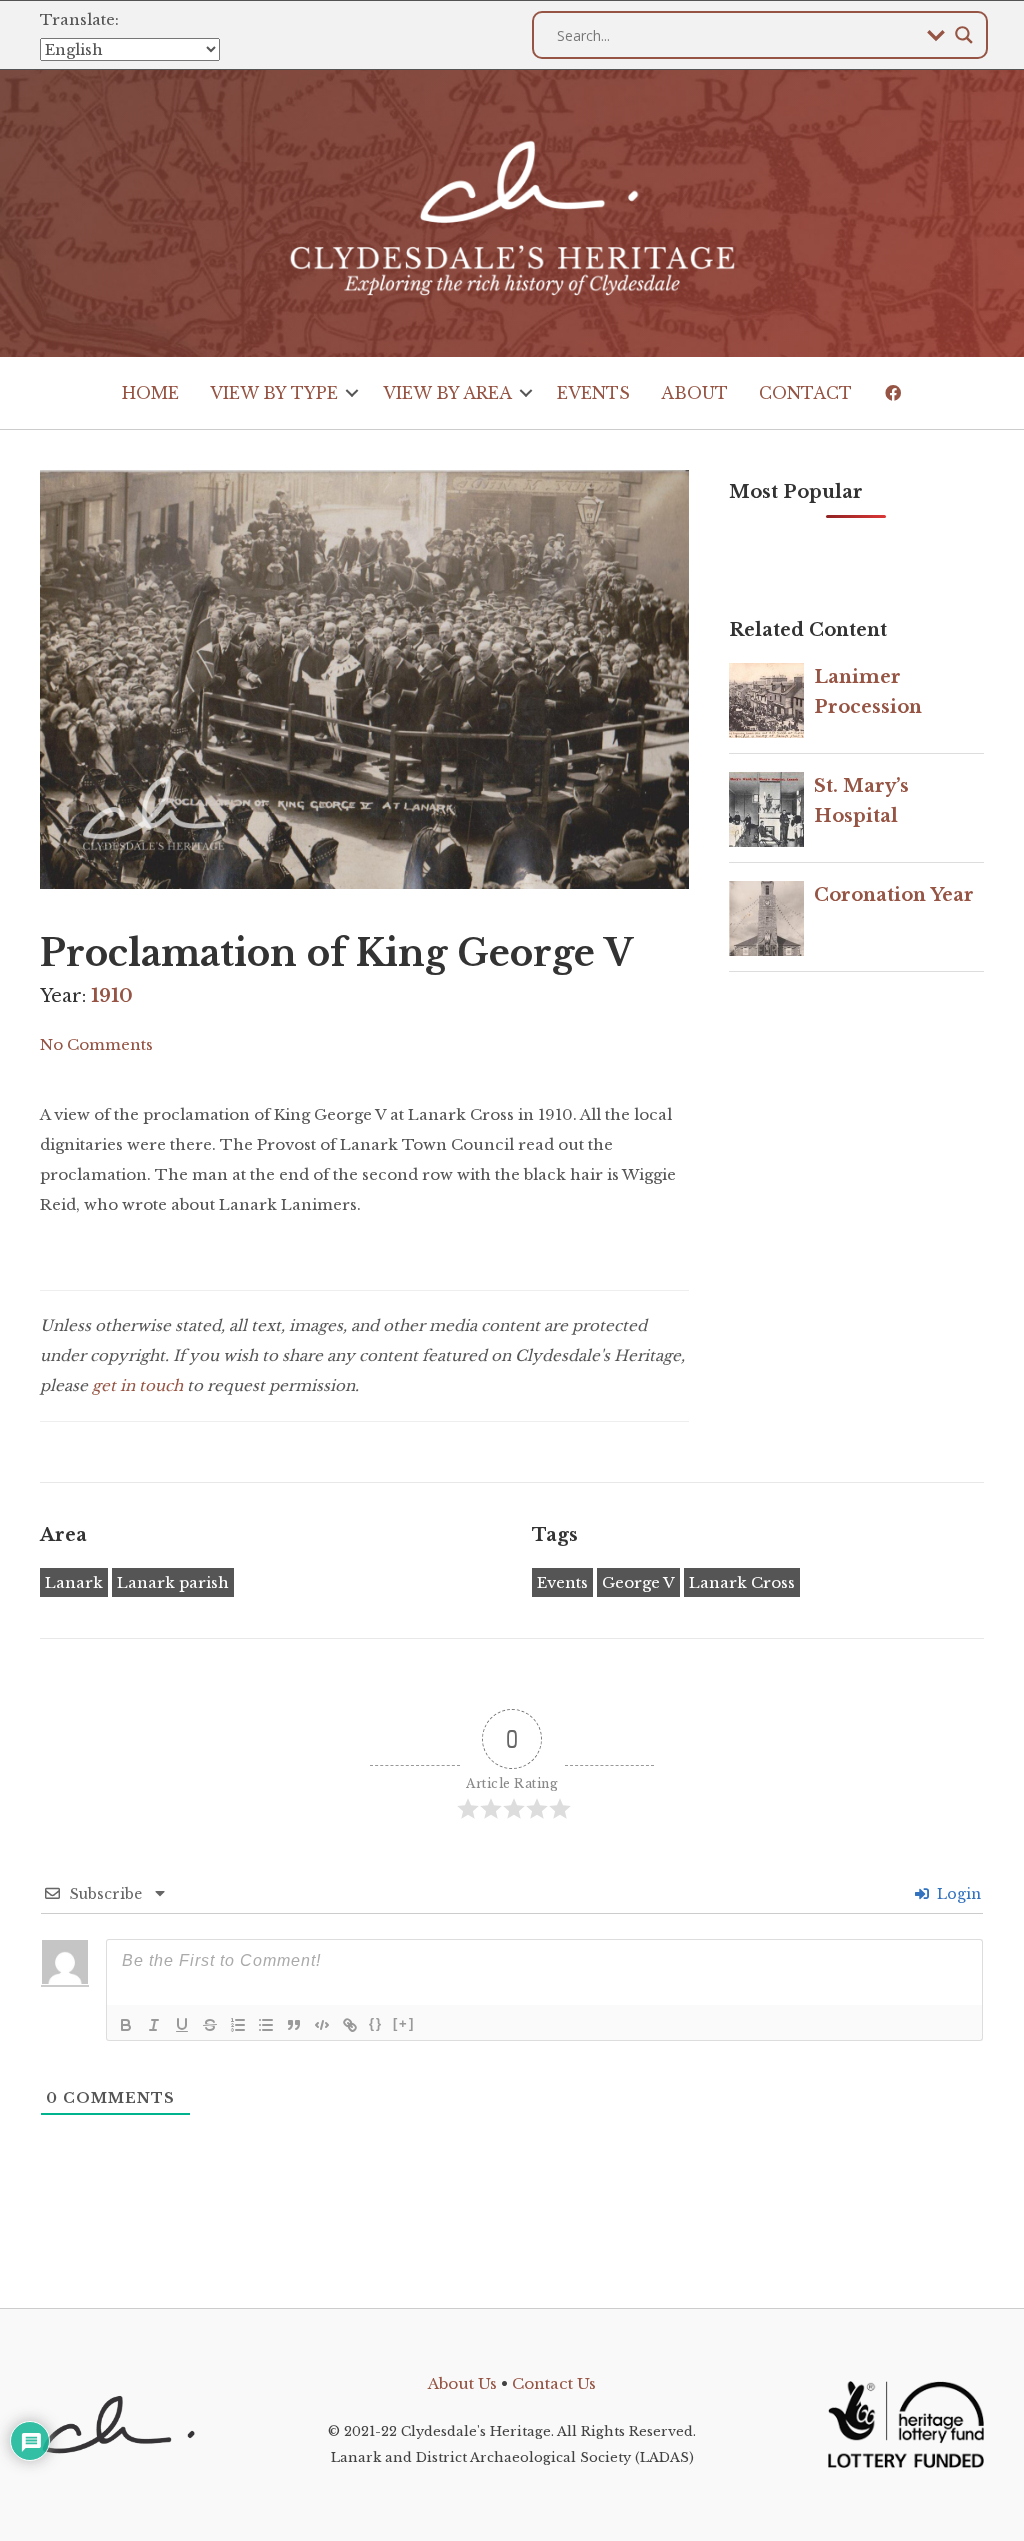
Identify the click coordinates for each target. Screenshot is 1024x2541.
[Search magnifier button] (964, 35)
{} (376, 2023)
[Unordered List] (266, 2025)
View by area (447, 393)
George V (638, 1582)
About (694, 393)
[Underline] (182, 2025)
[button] (352, 393)
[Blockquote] (294, 2025)
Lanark (74, 1582)
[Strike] (210, 2025)
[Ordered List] (238, 2025)
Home (150, 393)
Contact (805, 393)
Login (957, 1894)
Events (593, 393)
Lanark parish (173, 1582)
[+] (404, 2023)
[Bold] (126, 2025)
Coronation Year (894, 895)
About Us (462, 2383)
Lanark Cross (742, 1582)
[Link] (350, 2025)
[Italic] (154, 2025)
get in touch (137, 1385)
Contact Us (554, 2383)
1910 (112, 996)
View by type (274, 393)
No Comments (96, 1044)
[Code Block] (322, 2025)
